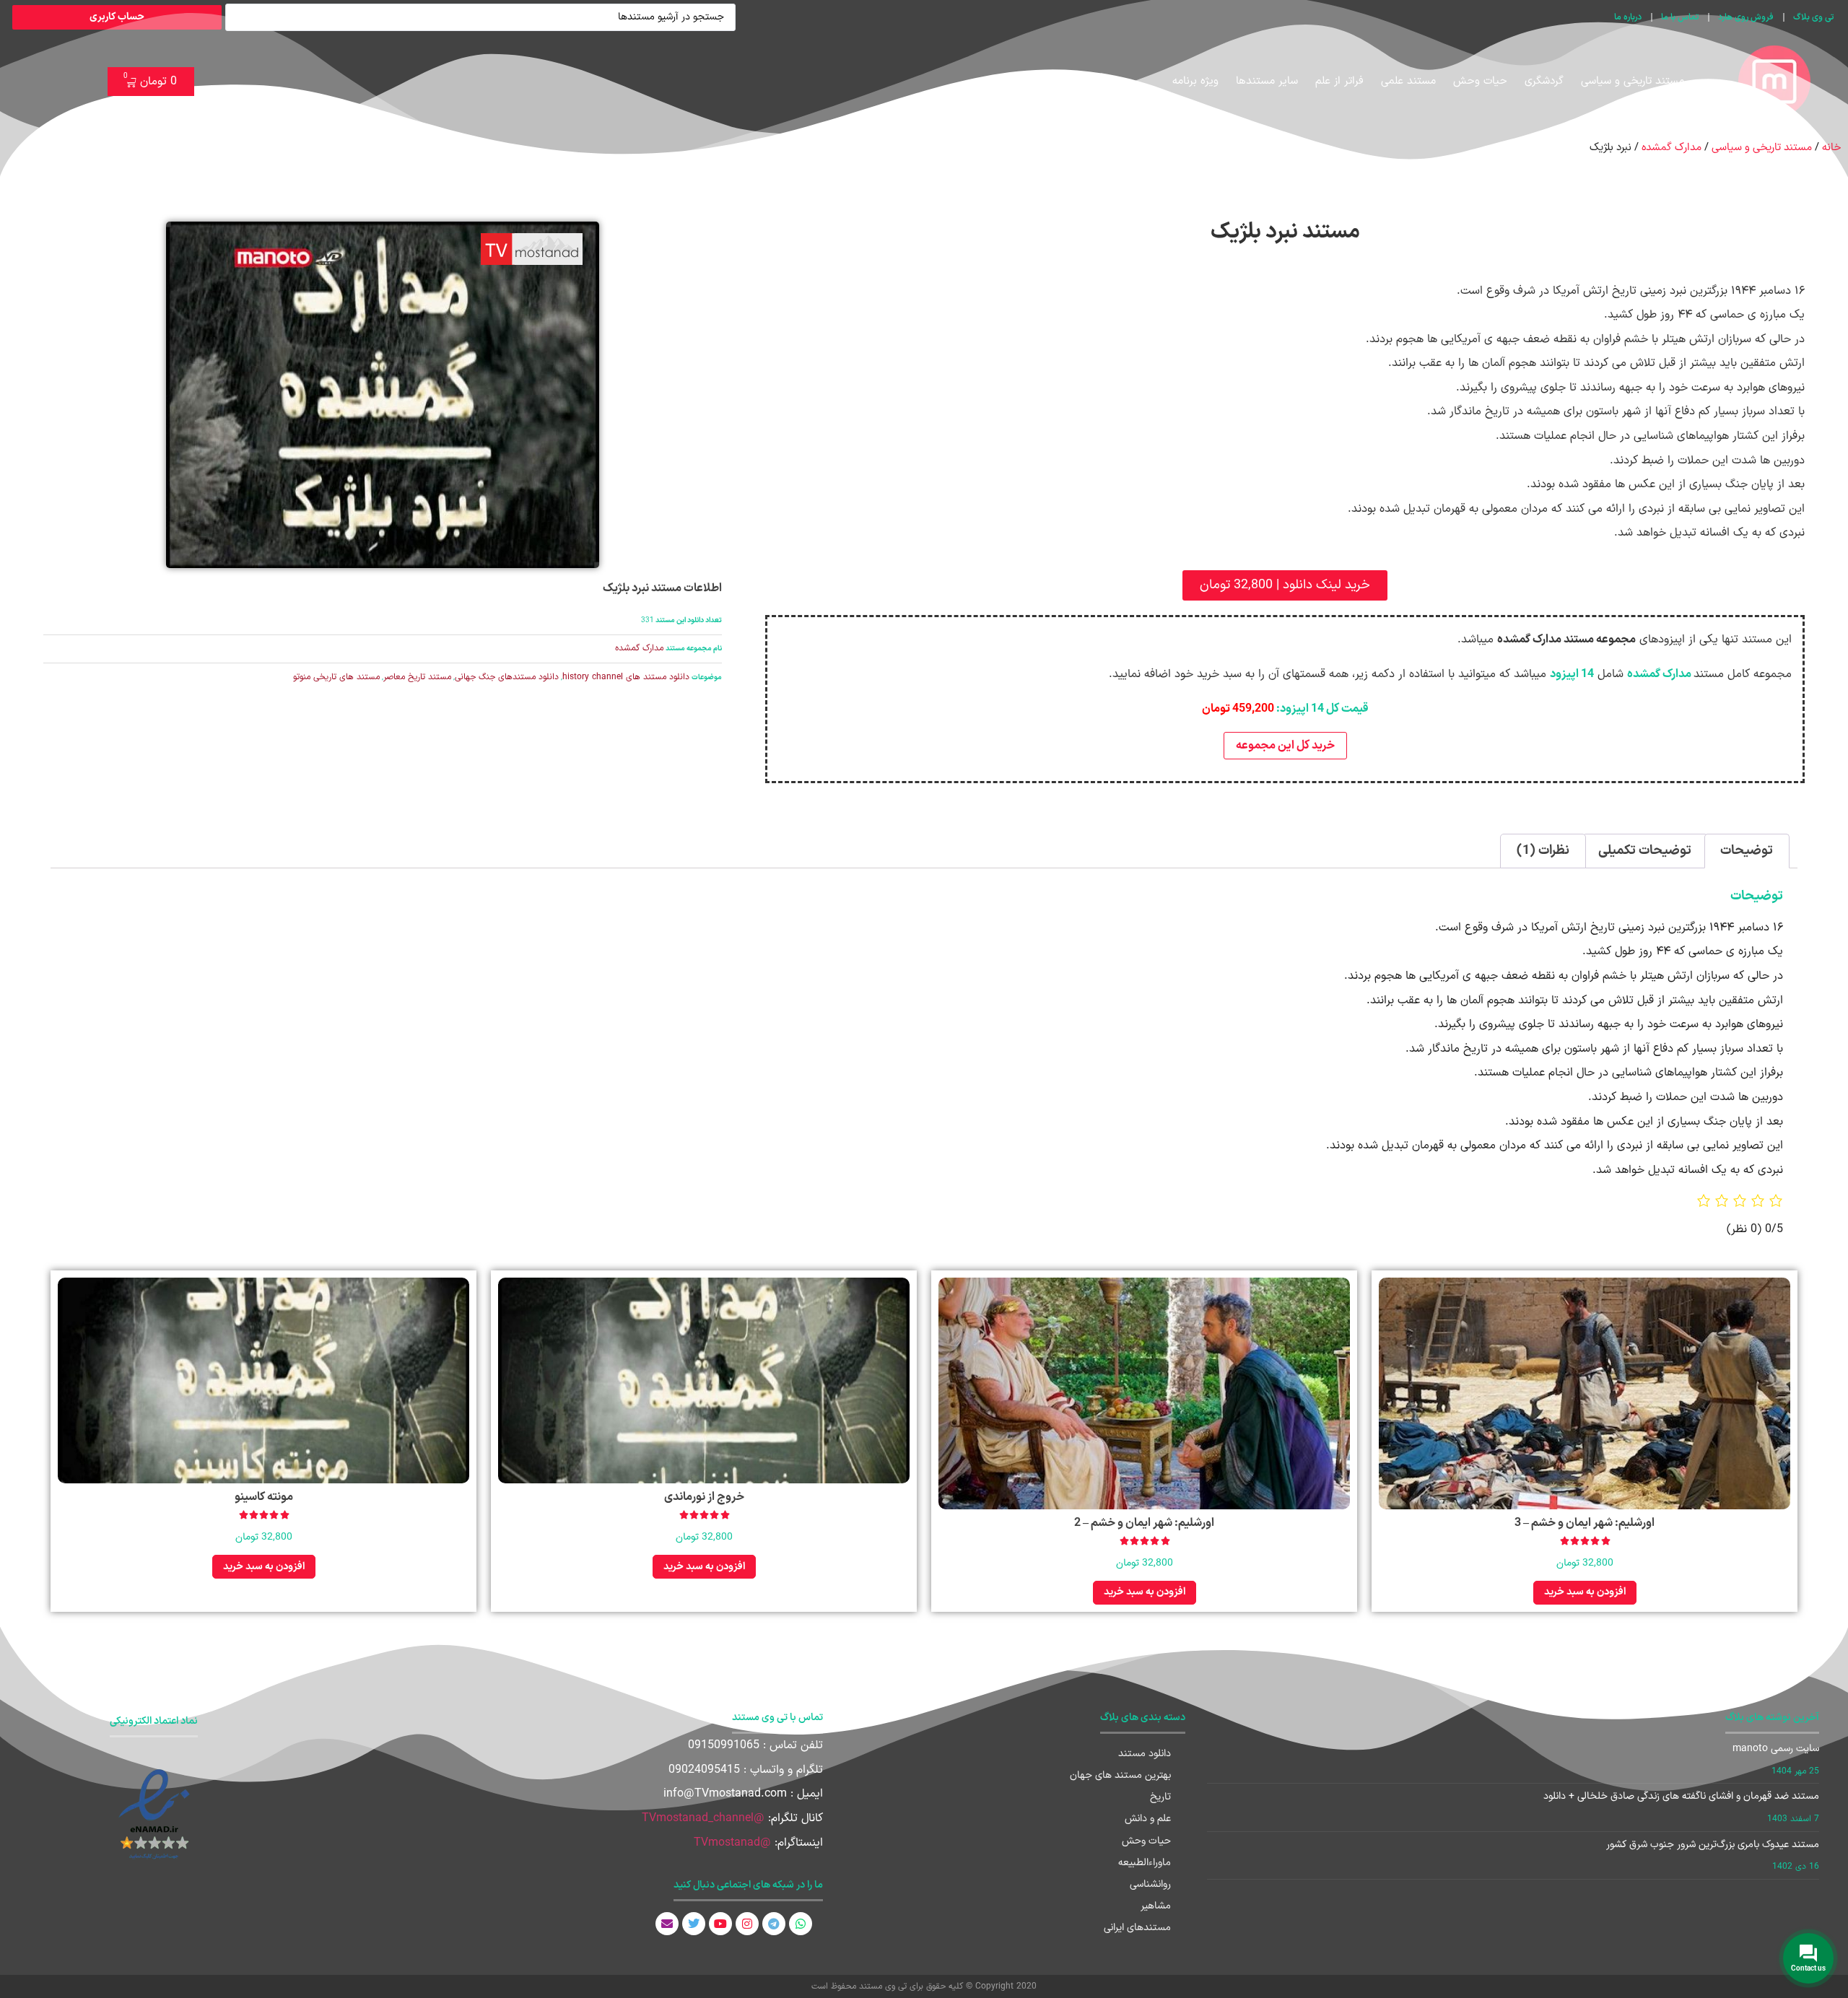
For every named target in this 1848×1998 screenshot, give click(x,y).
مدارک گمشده (1672, 147)
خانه (1831, 147)
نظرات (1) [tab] (1543, 851)
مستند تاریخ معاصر (417, 677)
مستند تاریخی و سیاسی (1633, 81)
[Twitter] (694, 1924)
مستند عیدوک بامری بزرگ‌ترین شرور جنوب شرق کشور (1713, 1845)
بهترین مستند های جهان (1120, 1775)
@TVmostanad (732, 1843)
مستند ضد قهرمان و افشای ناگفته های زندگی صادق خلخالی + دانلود (1681, 1796)
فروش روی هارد (1746, 17)
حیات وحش (1480, 81)
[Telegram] (774, 1924)
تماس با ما (1680, 17)
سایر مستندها (1267, 81)
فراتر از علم (1339, 81)
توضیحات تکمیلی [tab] (1645, 851)
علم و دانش (1148, 1819)
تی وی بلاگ (1813, 17)
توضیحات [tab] (1747, 851)
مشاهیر (1156, 1906)
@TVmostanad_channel (703, 1818)
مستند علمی (1408, 81)
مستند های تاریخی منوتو (336, 677)
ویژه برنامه (1195, 81)
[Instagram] (747, 1924)
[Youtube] (720, 1924)
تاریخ (1160, 1797)
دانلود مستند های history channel (626, 677)
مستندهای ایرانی (1137, 1928)
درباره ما (1628, 17)
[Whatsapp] (801, 1924)
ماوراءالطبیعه (1145, 1863)
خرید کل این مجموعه (1285, 746)
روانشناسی (1150, 1884)
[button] (1285, 585)
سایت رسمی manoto (1776, 1749)
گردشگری (1544, 81)
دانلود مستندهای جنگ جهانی (507, 677)
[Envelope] (667, 1924)
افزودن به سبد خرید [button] (1585, 1592)
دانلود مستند (1145, 1754)
